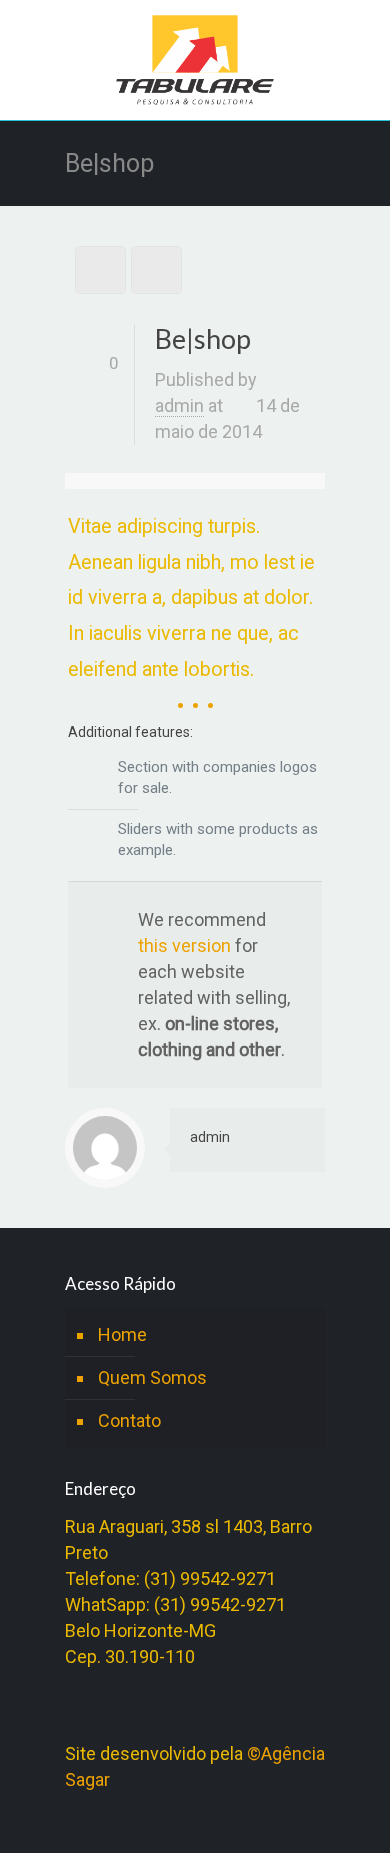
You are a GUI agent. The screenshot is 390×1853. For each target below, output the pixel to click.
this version (184, 945)
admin (179, 405)
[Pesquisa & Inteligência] (195, 65)
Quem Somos (152, 1377)
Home (122, 1334)
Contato (129, 1420)
